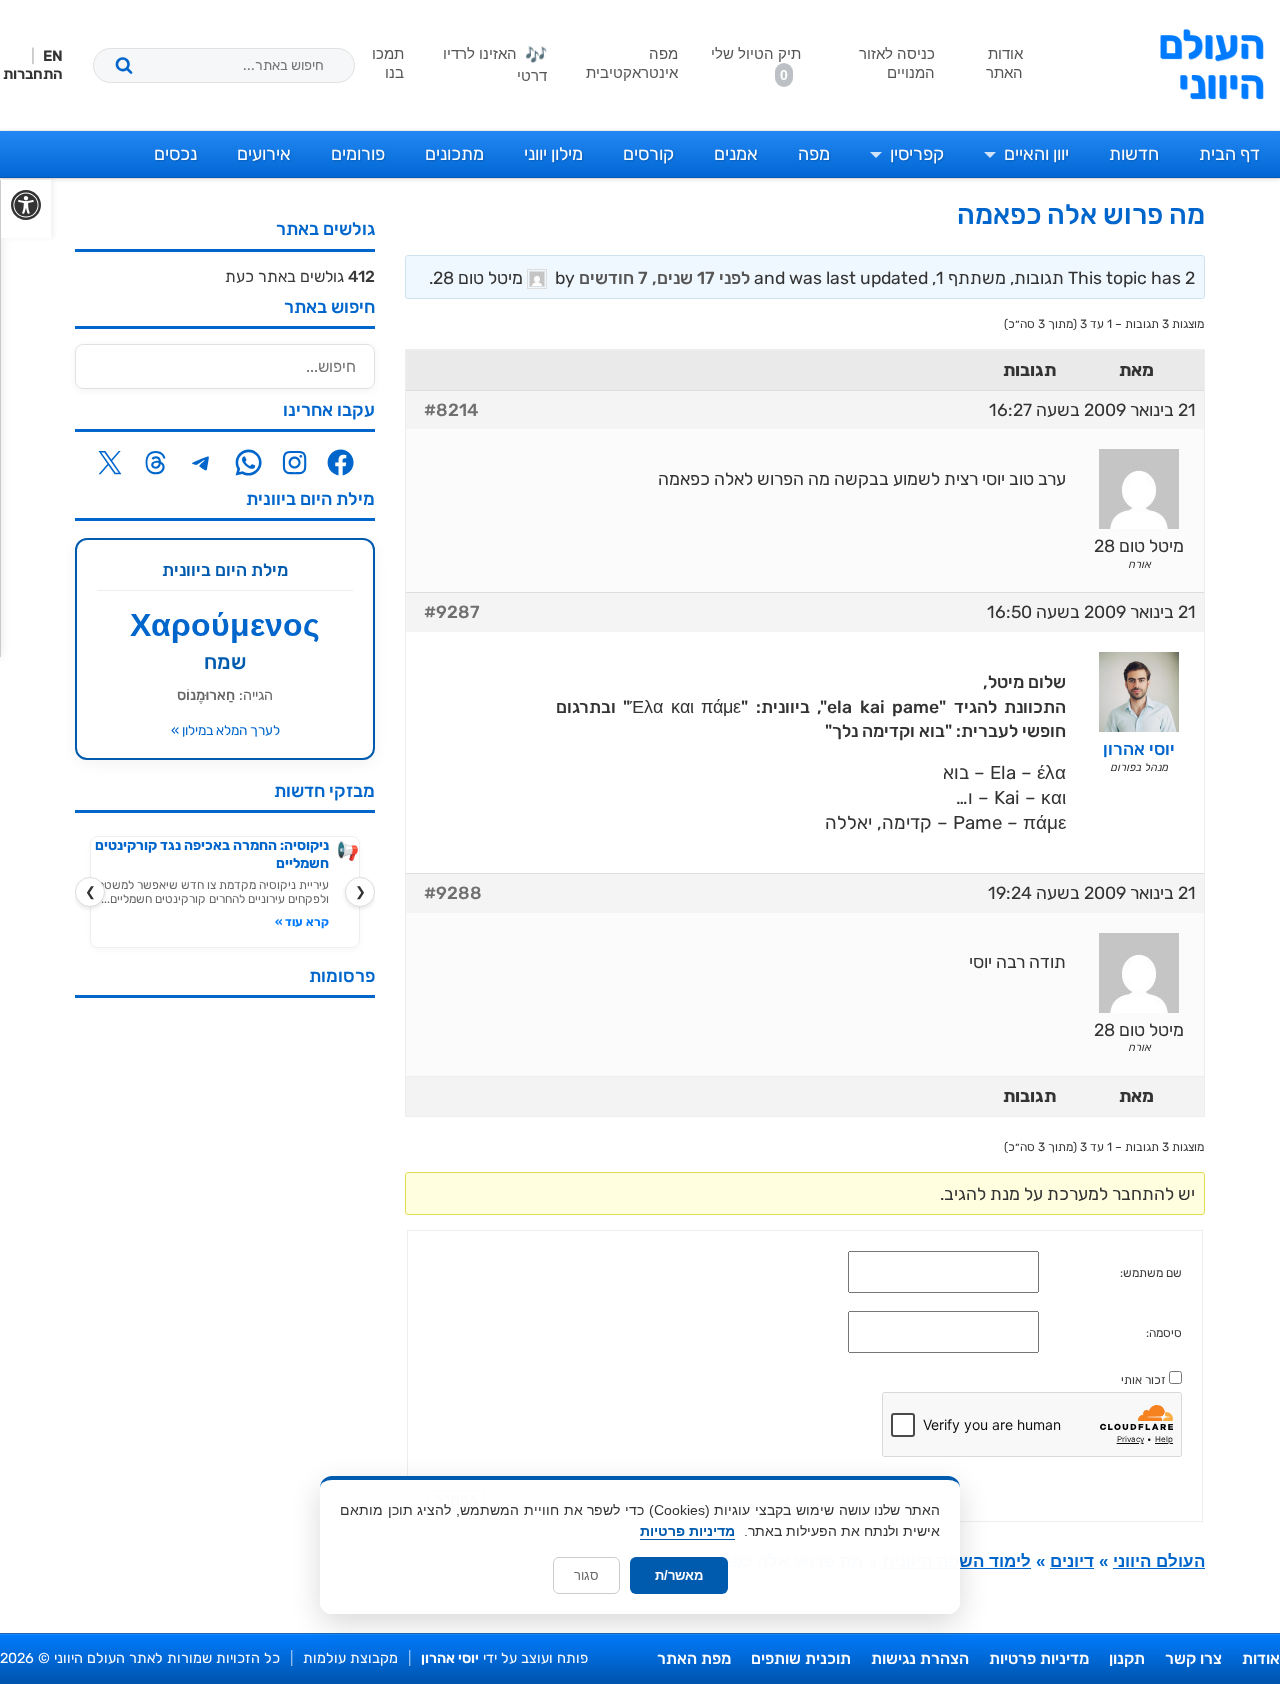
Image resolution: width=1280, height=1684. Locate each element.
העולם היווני (1211, 65)
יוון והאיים (1036, 154)
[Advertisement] (225, 1313)
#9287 (452, 612)
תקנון (1127, 1658)
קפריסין (917, 154)
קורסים (648, 154)
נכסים (175, 154)
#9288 (453, 893)
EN (53, 56)
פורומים (358, 154)
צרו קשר (1193, 1658)
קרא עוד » (302, 922)
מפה (814, 154)
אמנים (736, 154)
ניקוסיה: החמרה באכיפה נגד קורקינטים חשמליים (212, 854)
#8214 (451, 410)
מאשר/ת (679, 1575)
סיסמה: (1164, 1333)
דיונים (1072, 1561)
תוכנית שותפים (801, 1658)
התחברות (33, 74)
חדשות (1134, 154)
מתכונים (454, 154)
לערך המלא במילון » (225, 730)
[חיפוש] (124, 65)
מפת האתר (694, 1658)
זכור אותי (1143, 1380)
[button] (25, 209)
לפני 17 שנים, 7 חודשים (664, 278)
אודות (1261, 1658)
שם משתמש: (1151, 1273)
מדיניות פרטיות (1039, 1658)
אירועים (264, 154)
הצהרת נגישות (920, 1658)
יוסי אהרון (450, 1658)
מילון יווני (553, 154)
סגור (586, 1575)
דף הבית (1229, 154)
